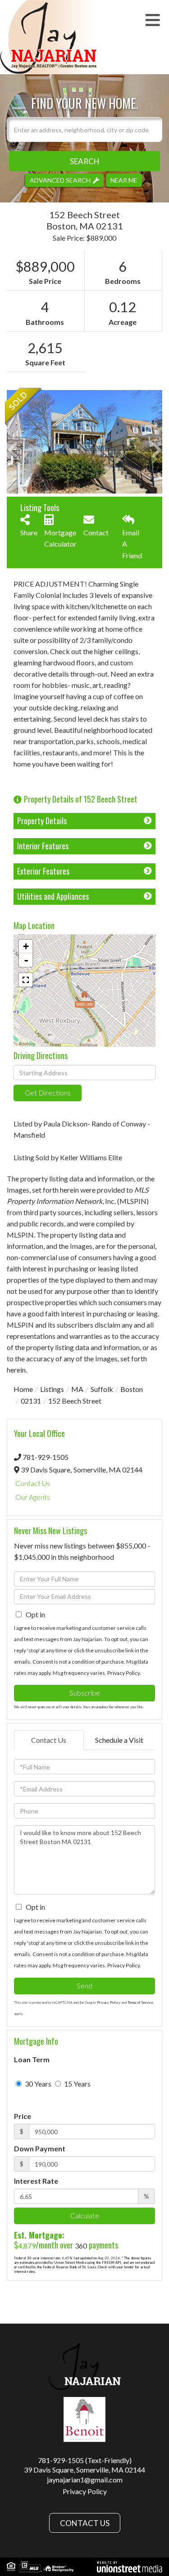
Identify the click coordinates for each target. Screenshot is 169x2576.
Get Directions (48, 1093)
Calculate (85, 2215)
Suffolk (102, 1389)
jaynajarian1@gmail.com (85, 2480)
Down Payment (40, 2148)
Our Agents (33, 1497)
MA (77, 1389)
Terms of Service (140, 2002)
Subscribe (85, 1693)
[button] (84, 161)
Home (23, 1389)
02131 (31, 1401)
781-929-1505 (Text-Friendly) (85, 2460)
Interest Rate (36, 2181)
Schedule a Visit (119, 1740)
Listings (52, 1389)
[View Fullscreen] (26, 980)
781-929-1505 (46, 1457)
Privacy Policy (123, 1673)
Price (23, 2116)
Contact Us (33, 1483)
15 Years (77, 2084)
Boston (132, 1389)
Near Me (124, 180)
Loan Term (32, 2059)
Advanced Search (60, 180)
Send (84, 1986)
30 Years (37, 2084)
